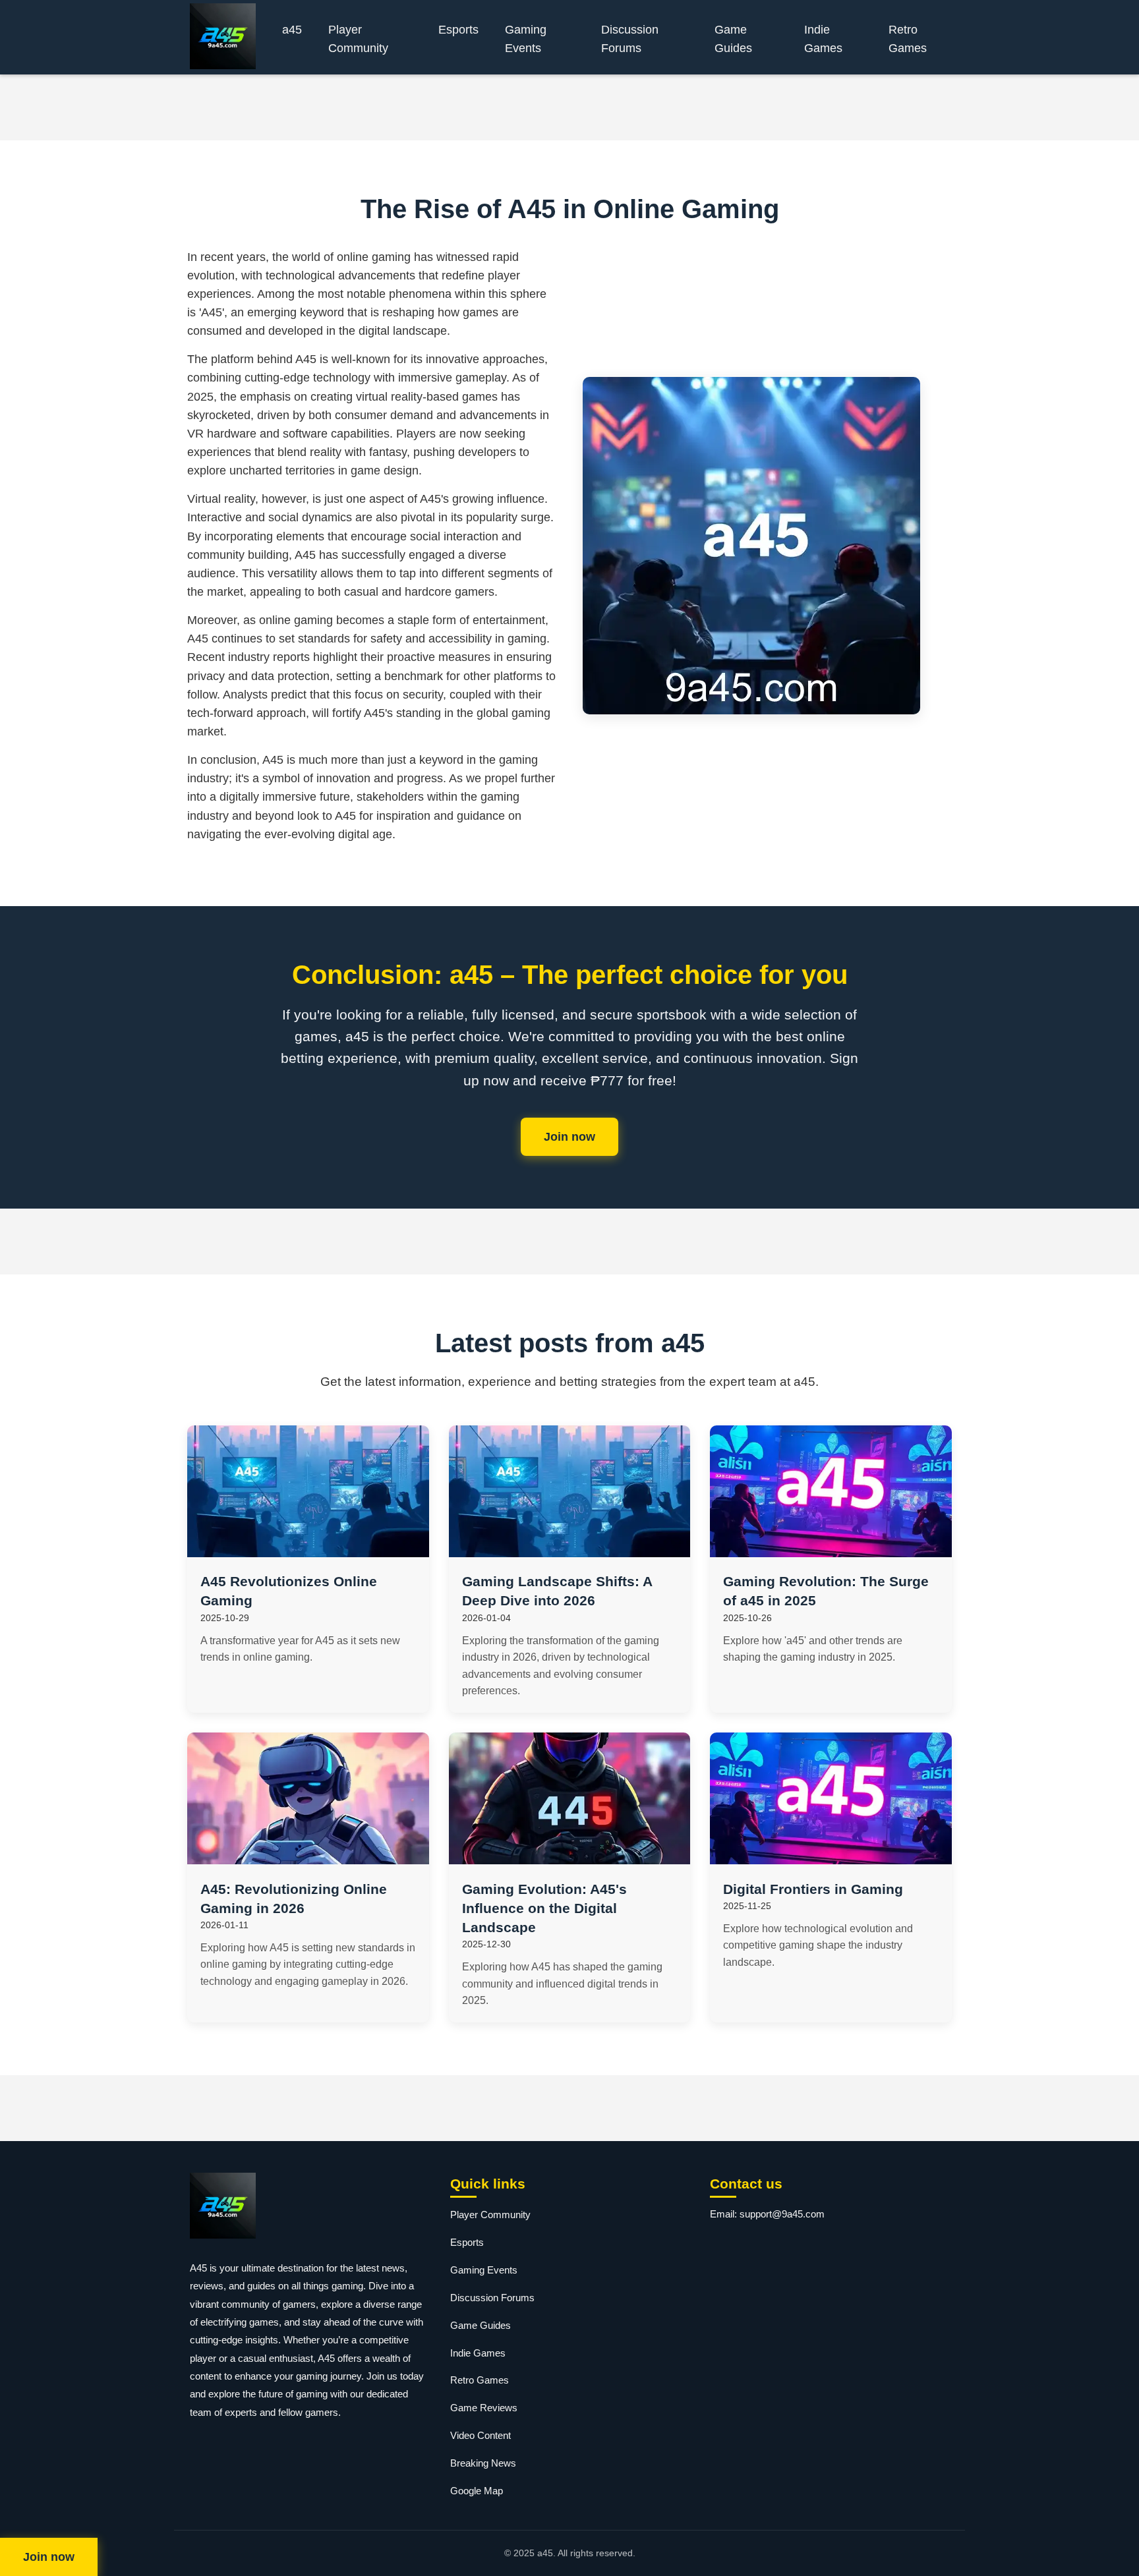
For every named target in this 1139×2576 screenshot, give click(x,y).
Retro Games (908, 39)
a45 (292, 30)
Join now (569, 1137)
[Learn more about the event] (569, 107)
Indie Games (823, 39)
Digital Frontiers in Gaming (813, 1889)
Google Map (477, 2491)
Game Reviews (484, 2408)
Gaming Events (526, 39)
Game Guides (733, 39)
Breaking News (483, 2463)
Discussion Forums (630, 39)
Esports (458, 30)
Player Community (358, 39)
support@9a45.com (782, 2214)
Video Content (481, 2435)
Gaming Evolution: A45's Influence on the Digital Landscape (544, 1908)
